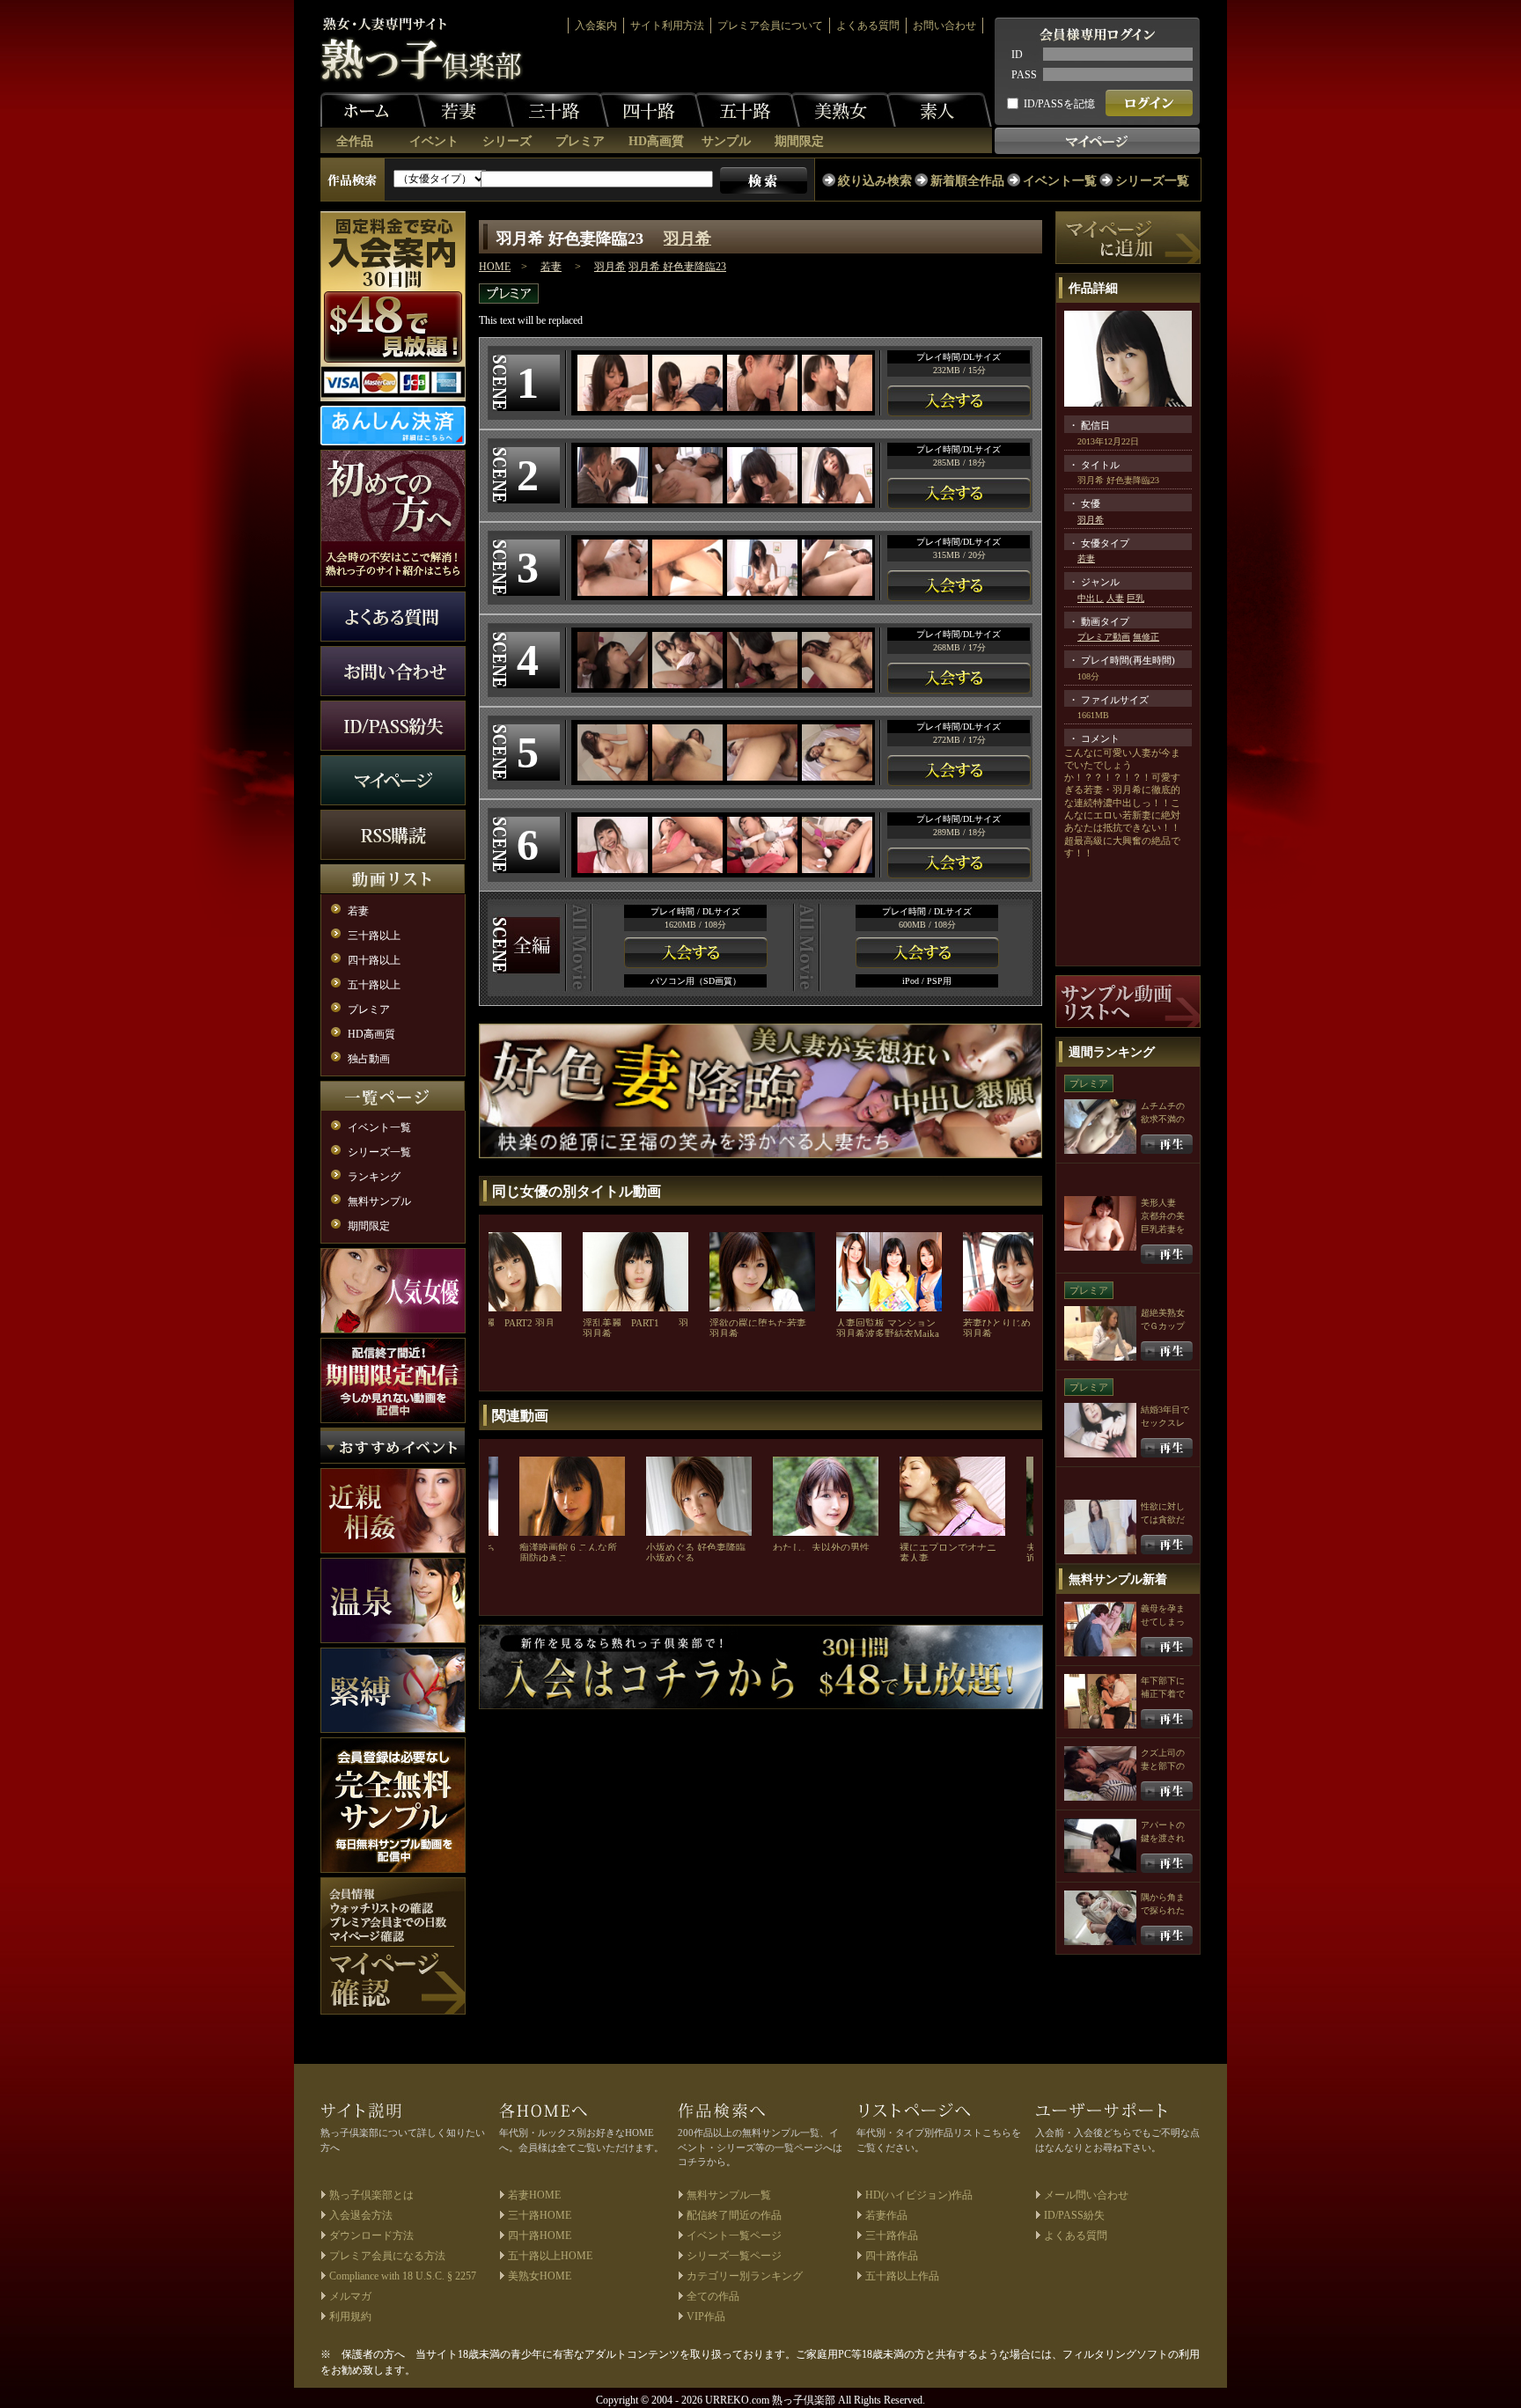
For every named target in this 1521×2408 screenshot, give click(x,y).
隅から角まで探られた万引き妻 (1163, 1910)
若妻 (461, 110)
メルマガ (350, 2296)
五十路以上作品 (902, 2276)
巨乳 (1135, 598)
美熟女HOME (540, 2276)
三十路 (556, 110)
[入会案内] (761, 1665)
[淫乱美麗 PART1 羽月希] (636, 1270)
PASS (1024, 75)
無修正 (1146, 637)
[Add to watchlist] (1128, 237)
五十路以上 (374, 985)
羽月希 (687, 239)
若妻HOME (534, 2195)
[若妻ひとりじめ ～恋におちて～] (1016, 1270)
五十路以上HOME (550, 2256)
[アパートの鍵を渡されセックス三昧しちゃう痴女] (1167, 1862)
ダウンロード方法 (371, 2235)
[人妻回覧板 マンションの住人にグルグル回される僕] (889, 1270)
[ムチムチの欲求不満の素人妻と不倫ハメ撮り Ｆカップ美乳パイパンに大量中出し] (1167, 1143)
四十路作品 (892, 2256)
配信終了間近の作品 (734, 2215)
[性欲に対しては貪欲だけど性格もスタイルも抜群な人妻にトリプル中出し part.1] (1167, 1543)
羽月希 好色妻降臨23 (677, 267)
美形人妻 (1158, 1203)
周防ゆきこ (544, 1558)
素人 (939, 110)
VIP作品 (706, 2316)
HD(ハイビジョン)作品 (919, 2195)
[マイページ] (393, 1946)
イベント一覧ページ (734, 2235)
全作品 (355, 141)
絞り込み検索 (875, 181)
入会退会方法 (361, 2215)
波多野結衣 (889, 1333)
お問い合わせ (944, 26)
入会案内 (596, 26)
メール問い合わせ (1086, 2195)
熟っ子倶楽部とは (371, 2195)
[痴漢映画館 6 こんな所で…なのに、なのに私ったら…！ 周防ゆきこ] (572, 1494)
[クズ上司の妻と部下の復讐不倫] (1167, 1790)
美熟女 (843, 110)
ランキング (374, 1177)
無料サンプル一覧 (729, 2195)
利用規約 (350, 2316)
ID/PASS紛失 (1074, 2215)
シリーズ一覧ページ (734, 2256)
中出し (1091, 598)
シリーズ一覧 (1152, 181)
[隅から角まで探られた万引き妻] (1167, 1934)
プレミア (580, 141)
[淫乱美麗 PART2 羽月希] (509, 1270)
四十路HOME (540, 2235)
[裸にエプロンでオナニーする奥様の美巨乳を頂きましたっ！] (952, 1494)
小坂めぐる (670, 1558)
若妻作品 (886, 2215)
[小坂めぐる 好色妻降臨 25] (699, 1494)
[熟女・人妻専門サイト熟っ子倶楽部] (422, 49)
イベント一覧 (1060, 181)
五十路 (747, 110)
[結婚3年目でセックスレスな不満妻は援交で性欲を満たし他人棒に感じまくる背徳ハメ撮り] (1167, 1446)
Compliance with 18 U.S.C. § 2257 (403, 2276)
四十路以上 (374, 960)
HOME (495, 267)
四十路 (651, 110)
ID (1017, 55)
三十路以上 (374, 936)
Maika (926, 1333)
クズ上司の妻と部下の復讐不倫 (1163, 1766)
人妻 (1115, 598)
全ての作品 (713, 2296)
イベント (434, 141)
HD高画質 (656, 141)
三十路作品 (892, 2235)
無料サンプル (379, 1201)
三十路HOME (540, 2215)
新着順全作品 (967, 181)
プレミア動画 (1104, 637)
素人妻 (914, 1558)
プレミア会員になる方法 (387, 2256)
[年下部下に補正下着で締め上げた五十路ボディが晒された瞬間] (1167, 1718)
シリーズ (507, 141)
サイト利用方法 (667, 26)
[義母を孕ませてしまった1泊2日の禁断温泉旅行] (1167, 1645)
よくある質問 (868, 26)
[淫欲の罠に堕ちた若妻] (762, 1270)
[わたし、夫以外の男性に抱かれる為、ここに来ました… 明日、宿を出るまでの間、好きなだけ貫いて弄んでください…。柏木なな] (826, 1494)
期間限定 (799, 141)
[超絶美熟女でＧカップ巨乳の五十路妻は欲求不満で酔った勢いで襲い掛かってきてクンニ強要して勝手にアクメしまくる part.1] (1167, 1350)
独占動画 (369, 1059)
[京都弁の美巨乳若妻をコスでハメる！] (1167, 1253)
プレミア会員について (770, 26)
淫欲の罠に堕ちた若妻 (758, 1323)
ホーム (373, 110)
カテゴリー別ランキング (745, 2276)
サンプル (726, 141)
